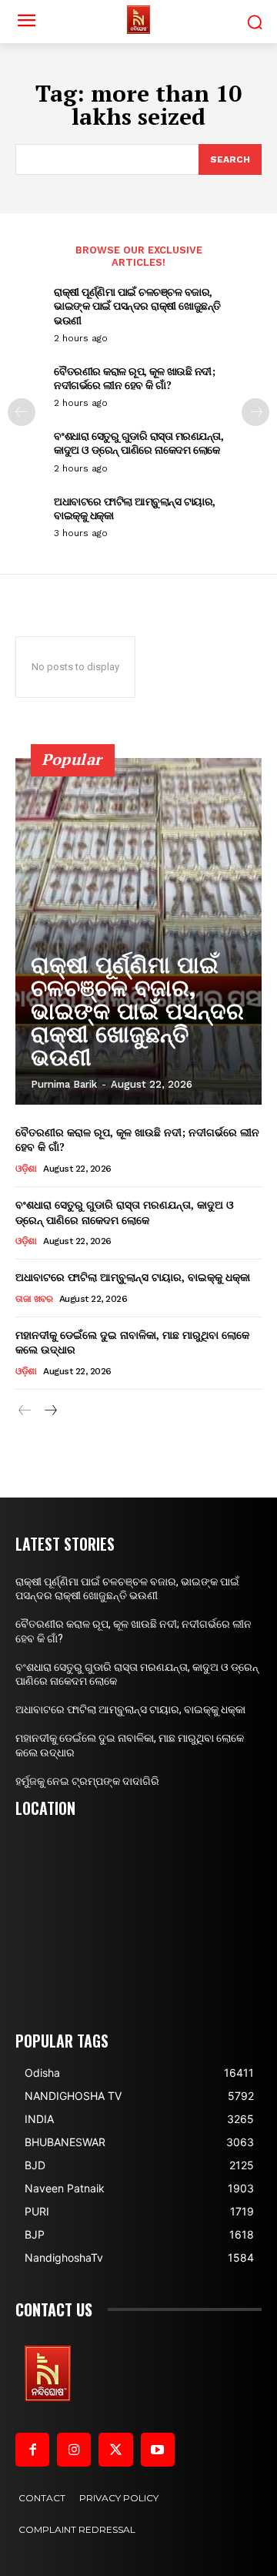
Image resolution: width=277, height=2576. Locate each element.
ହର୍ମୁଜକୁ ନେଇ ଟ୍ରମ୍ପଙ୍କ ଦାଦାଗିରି (87, 1781)
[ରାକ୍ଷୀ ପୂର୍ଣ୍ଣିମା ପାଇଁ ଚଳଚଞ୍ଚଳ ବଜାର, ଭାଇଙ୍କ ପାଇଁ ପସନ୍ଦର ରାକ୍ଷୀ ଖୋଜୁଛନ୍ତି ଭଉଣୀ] (138, 931)
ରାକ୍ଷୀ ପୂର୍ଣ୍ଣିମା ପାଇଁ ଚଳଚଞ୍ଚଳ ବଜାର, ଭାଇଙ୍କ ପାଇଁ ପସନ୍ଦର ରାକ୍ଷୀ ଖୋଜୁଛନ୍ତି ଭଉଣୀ (137, 305)
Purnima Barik (64, 1084)
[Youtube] (158, 2450)
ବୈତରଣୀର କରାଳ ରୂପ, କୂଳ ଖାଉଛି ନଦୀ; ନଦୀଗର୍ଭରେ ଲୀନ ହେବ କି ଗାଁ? (134, 378)
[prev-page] (22, 412)
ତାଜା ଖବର (34, 1299)
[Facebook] (32, 2450)
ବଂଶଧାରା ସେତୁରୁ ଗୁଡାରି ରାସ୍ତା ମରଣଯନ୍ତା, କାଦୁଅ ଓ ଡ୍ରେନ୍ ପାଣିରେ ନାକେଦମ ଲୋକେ (138, 443)
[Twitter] (115, 2450)
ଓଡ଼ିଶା (26, 1169)
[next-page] (255, 412)
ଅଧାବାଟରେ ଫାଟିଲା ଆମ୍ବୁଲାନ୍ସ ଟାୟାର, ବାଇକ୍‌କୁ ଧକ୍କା (135, 508)
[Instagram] (74, 2450)
